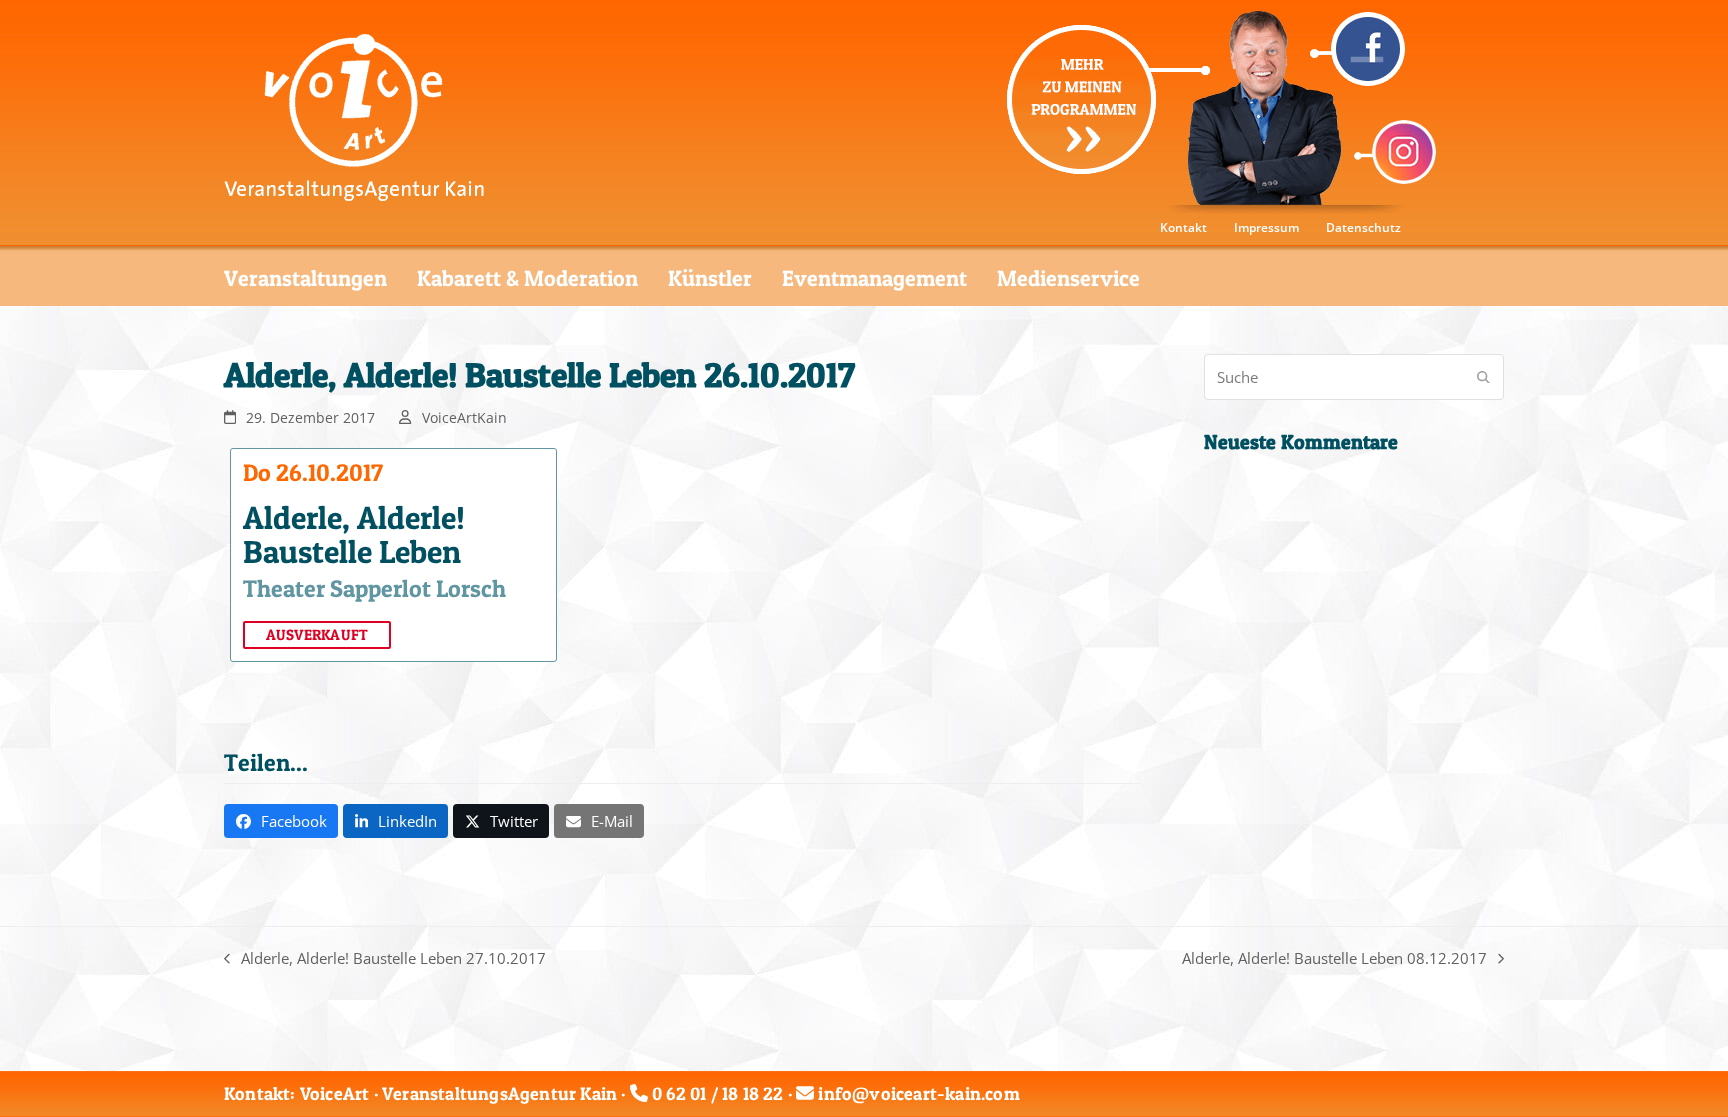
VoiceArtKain (464, 417)
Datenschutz (1363, 227)
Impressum (1266, 227)
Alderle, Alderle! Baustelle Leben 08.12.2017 (1334, 959)
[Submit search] (1483, 377)
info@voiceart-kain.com (918, 1093)
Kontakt (1183, 227)
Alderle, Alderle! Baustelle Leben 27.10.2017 (385, 959)
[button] (281, 821)
